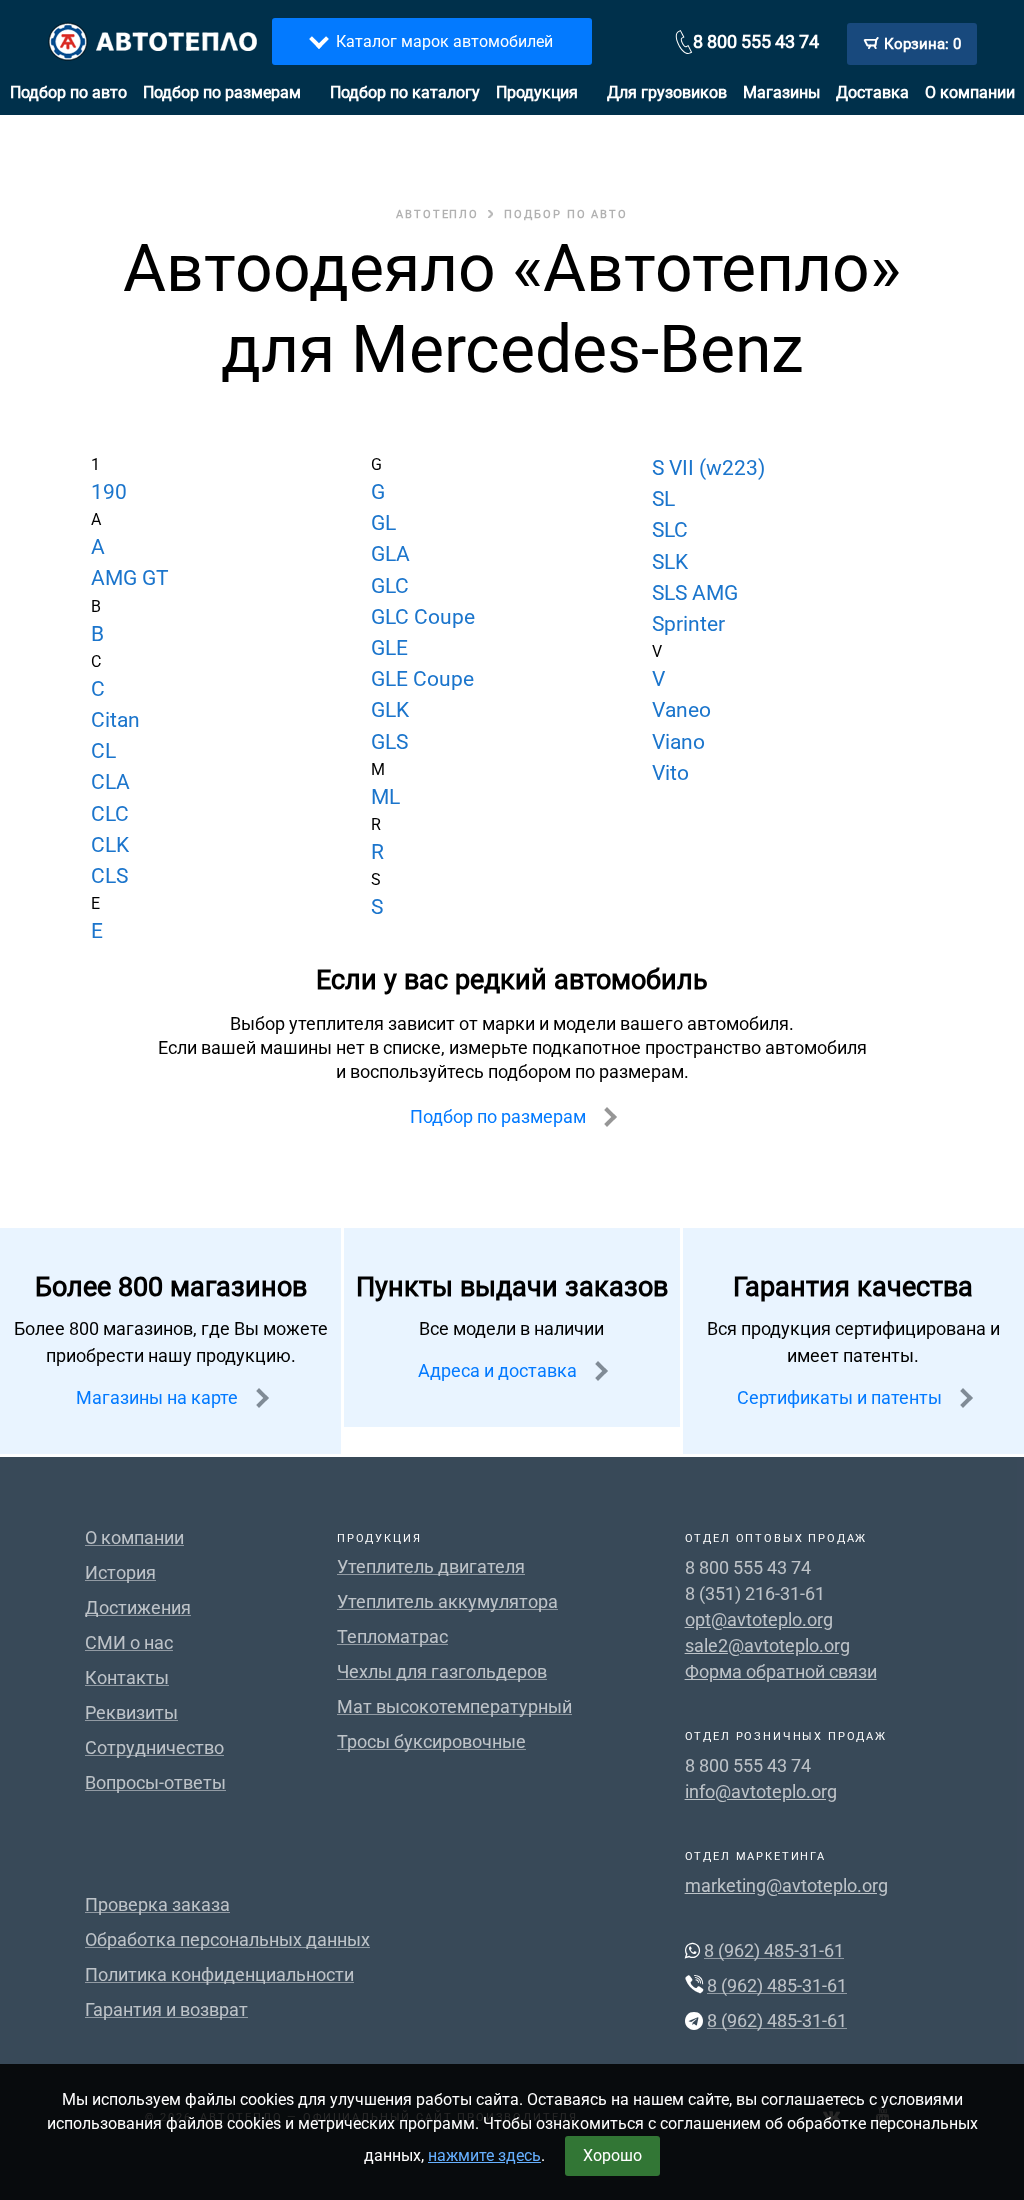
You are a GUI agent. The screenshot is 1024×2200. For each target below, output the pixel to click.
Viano (678, 742)
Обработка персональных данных (227, 1939)
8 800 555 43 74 (756, 41)
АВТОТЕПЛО (437, 214)
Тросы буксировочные (431, 1741)
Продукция (537, 92)
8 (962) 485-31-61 (774, 1950)
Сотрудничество (154, 1747)
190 (109, 492)
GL (383, 523)
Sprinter (688, 624)
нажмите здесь (484, 2155)
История (120, 1572)
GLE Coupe (422, 679)
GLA (390, 554)
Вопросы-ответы (155, 1782)
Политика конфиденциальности (219, 1974)
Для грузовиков (667, 92)
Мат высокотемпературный (454, 1706)
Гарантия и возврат (166, 2009)
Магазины (781, 92)
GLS (389, 742)
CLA (110, 782)
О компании (970, 92)
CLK (110, 845)
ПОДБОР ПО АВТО (566, 214)
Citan (115, 720)
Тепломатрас (392, 1636)
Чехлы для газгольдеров (442, 1671)
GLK (390, 710)
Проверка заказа (157, 1904)
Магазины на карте (159, 1397)
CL (103, 751)
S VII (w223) (708, 468)
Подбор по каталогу (405, 92)
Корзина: (922, 44)
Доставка (872, 92)
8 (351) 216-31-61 (755, 1593)
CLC (110, 814)
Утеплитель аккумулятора (447, 1601)
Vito (670, 773)
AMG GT (130, 578)
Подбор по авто (68, 92)
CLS (109, 876)
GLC (390, 586)
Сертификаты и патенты (841, 1397)
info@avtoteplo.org (761, 1791)
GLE (389, 648)
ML (385, 797)
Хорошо (612, 2155)
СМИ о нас (129, 1642)
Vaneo (681, 710)
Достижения (138, 1607)
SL (663, 499)
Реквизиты (131, 1712)
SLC (670, 530)
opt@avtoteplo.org (759, 1619)
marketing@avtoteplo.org (786, 1885)
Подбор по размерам (222, 92)
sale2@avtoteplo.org (767, 1645)
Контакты (127, 1677)
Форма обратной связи (781, 1671)
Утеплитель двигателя (431, 1566)
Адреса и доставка (499, 1370)
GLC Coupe (423, 617)
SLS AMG (695, 593)
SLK (670, 562)
